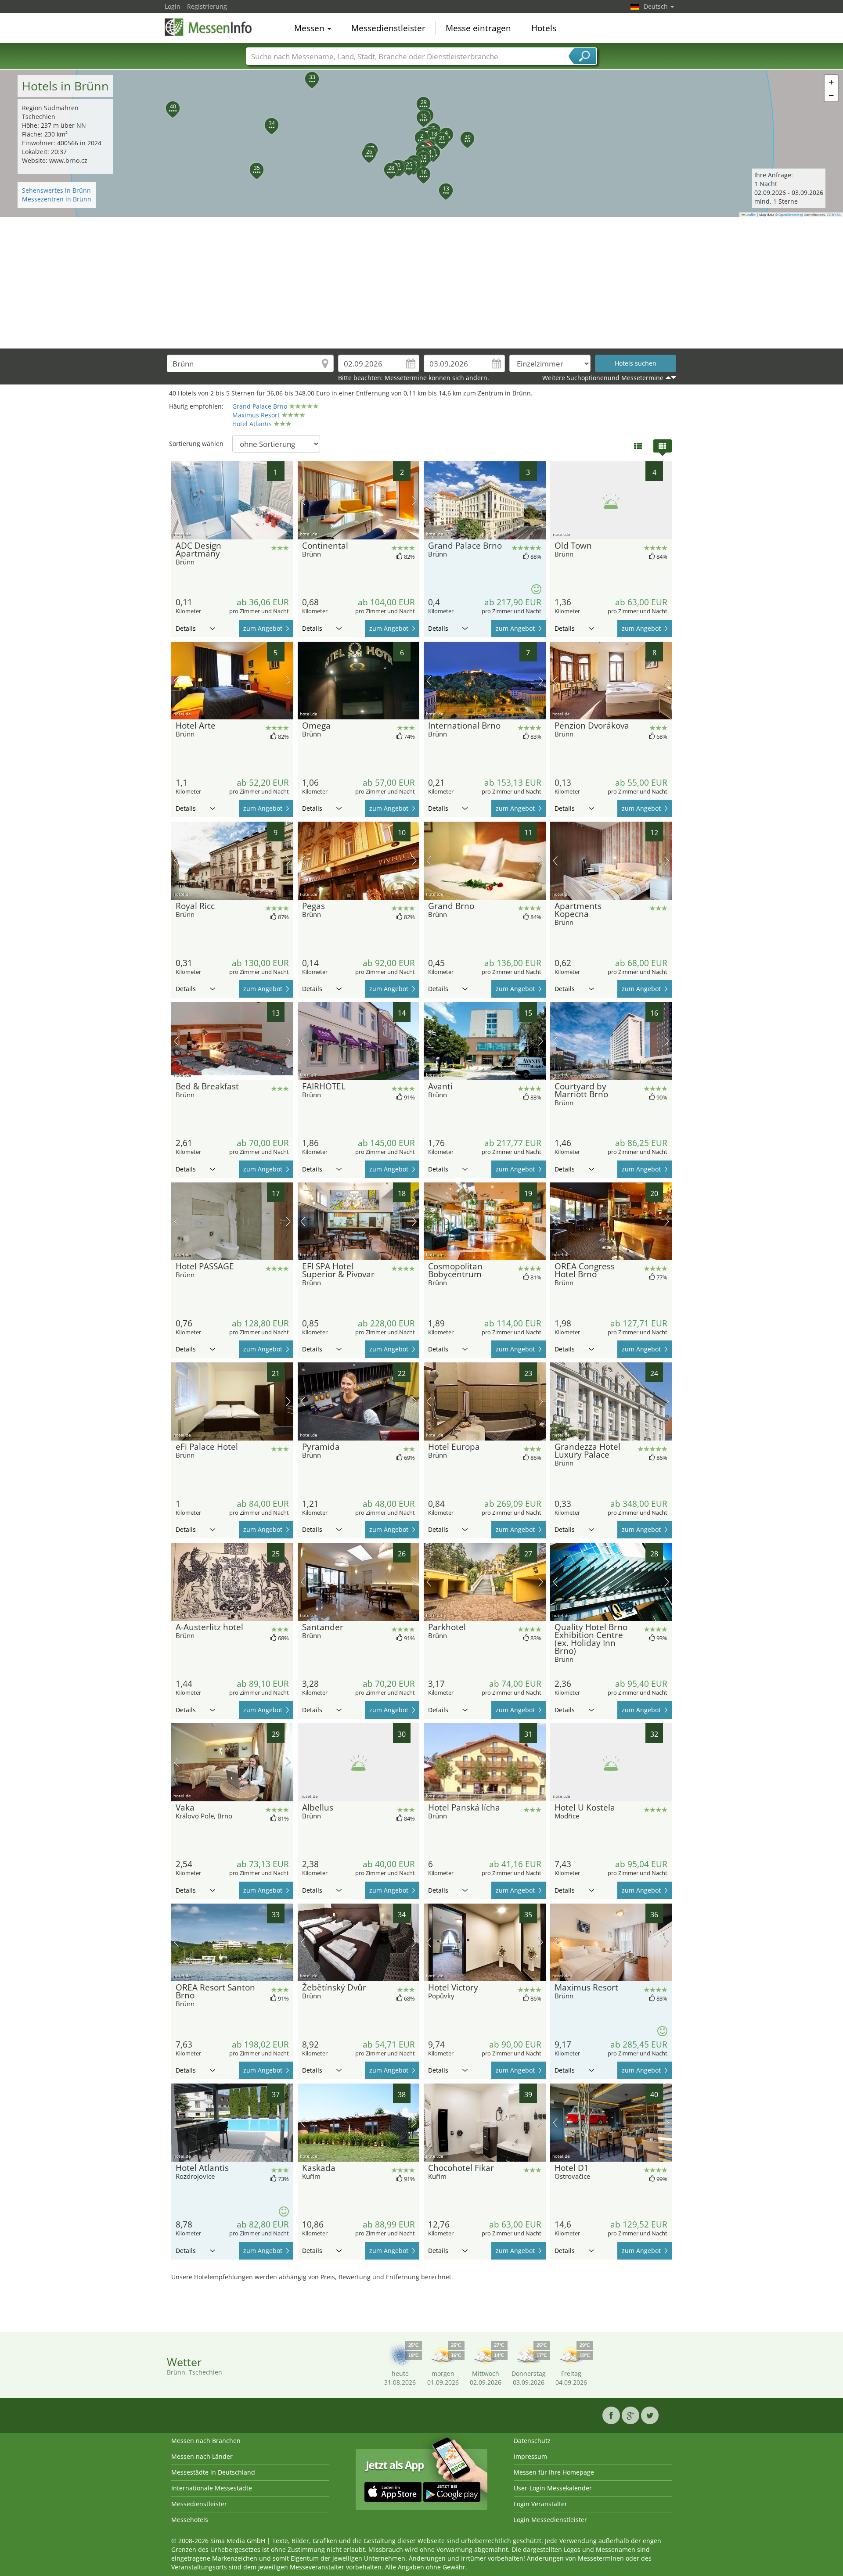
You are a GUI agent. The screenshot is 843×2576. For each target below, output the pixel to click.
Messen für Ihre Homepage (554, 2472)
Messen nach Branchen (206, 2441)
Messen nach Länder (202, 2456)
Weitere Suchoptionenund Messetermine (603, 378)
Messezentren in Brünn (57, 199)
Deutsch (657, 6)
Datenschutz (532, 2441)
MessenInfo (209, 27)
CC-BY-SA (834, 215)
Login (173, 6)
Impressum (530, 2456)
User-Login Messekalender (553, 2488)
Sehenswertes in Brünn (56, 190)
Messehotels (190, 2520)
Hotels (544, 28)
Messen (310, 28)
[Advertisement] (421, 283)
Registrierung (207, 6)
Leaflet (750, 215)
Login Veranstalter (540, 2504)
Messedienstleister (388, 28)
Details (186, 628)
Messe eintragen (478, 28)
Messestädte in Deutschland (213, 2472)
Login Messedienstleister (550, 2520)
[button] (417, 133)
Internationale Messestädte (212, 2488)
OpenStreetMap (791, 215)
